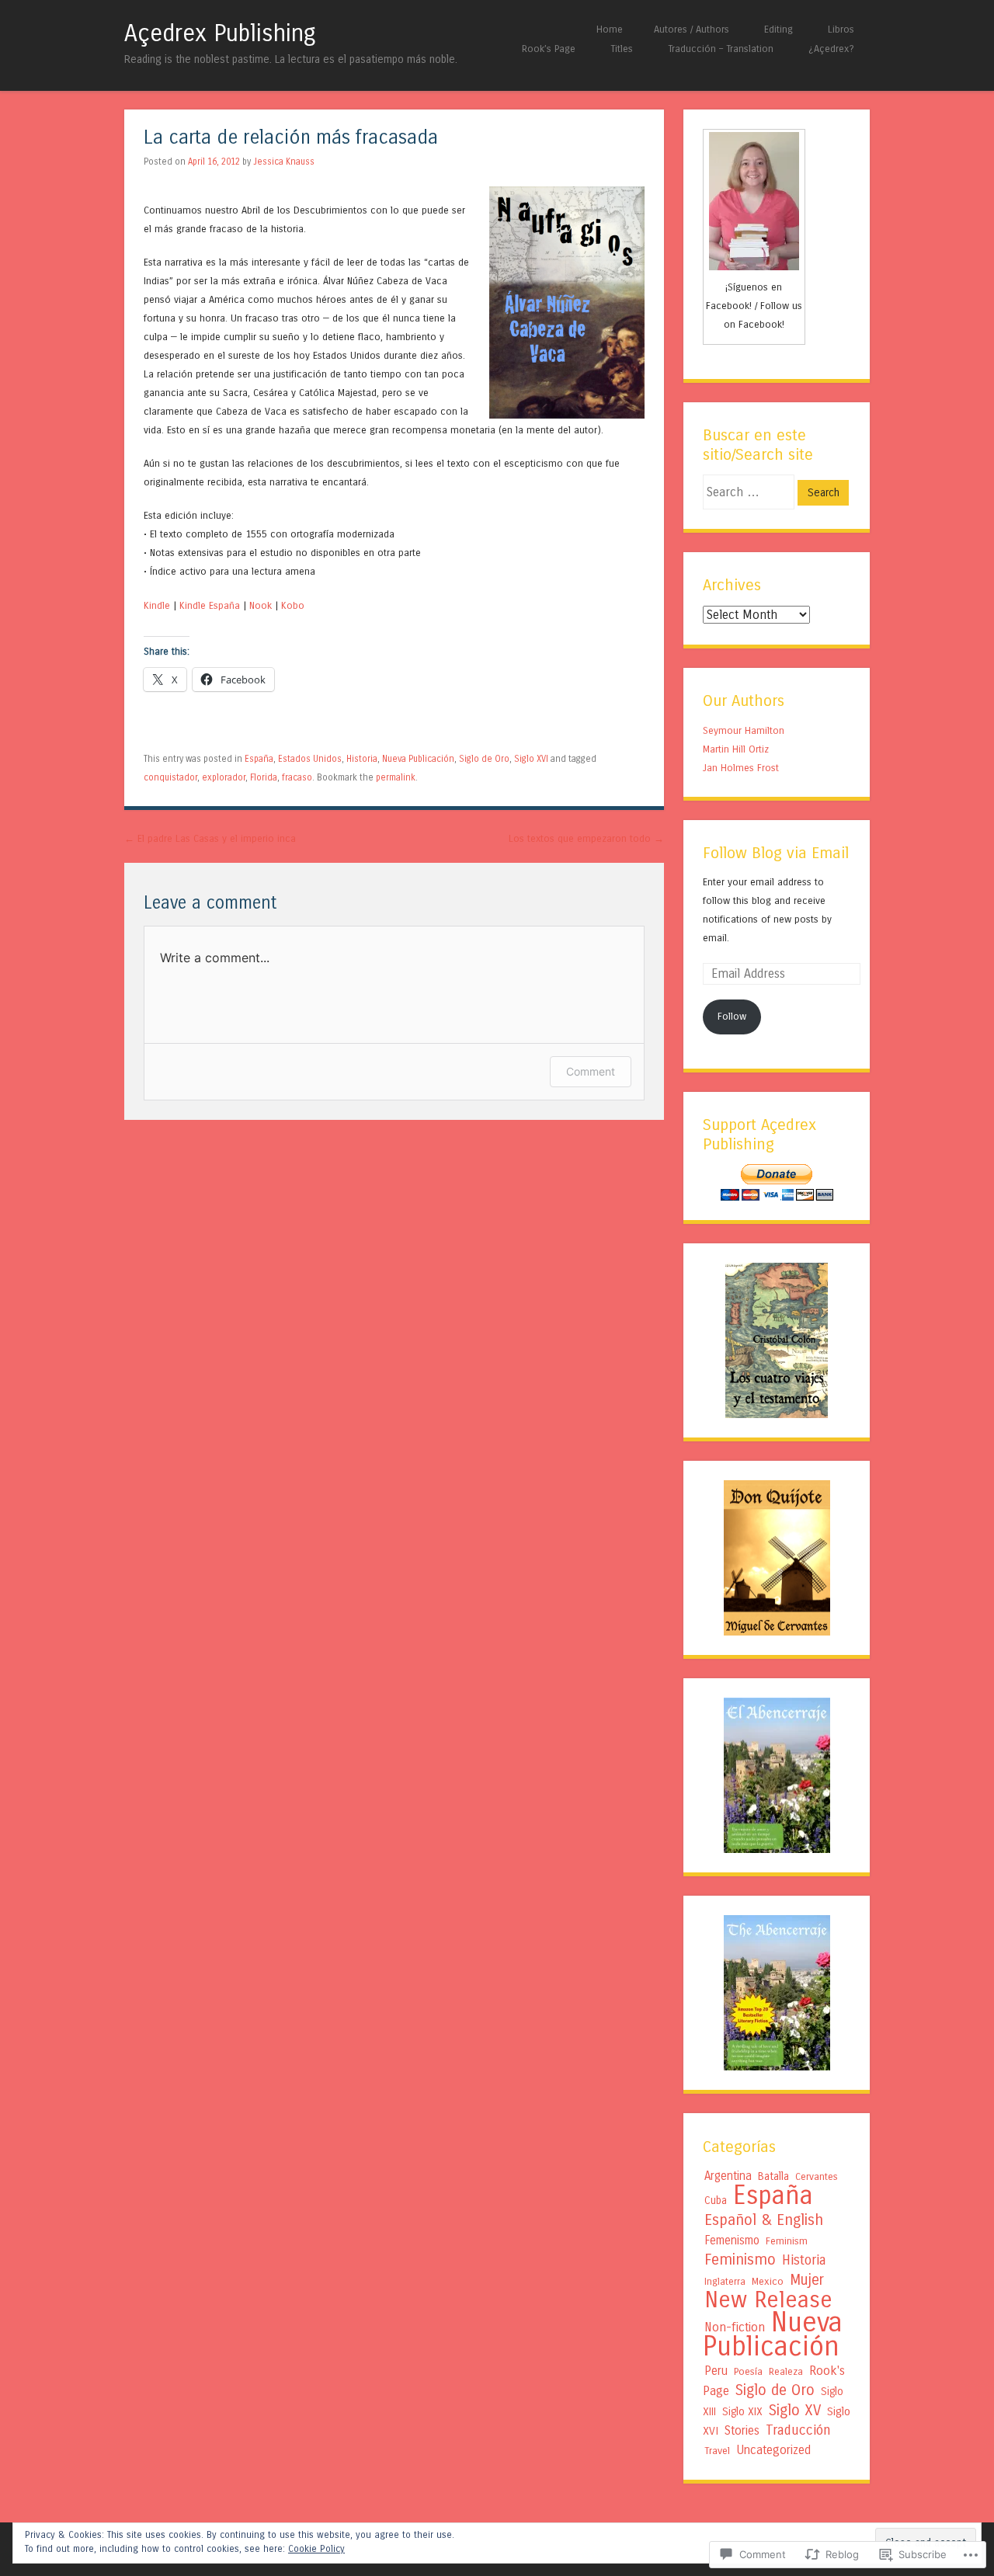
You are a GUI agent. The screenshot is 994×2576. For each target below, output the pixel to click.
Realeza (786, 2371)
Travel (717, 2451)
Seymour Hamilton (744, 730)
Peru (716, 2371)
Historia (362, 759)
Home (610, 29)
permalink (396, 777)
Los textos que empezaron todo (586, 838)
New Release (768, 2300)
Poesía (748, 2372)
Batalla (773, 2176)
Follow (732, 1016)
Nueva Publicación (418, 759)
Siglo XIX (742, 2412)
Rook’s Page (549, 49)
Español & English (764, 2220)
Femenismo (732, 2241)
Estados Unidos (310, 759)
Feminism (787, 2241)
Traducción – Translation (721, 49)
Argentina (728, 2176)
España (259, 759)
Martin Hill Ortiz (736, 749)
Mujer (807, 2280)
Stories (742, 2431)
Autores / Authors (692, 29)
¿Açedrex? (831, 49)
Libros (841, 29)
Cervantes (817, 2176)
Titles (622, 49)
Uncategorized (773, 2450)
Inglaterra (725, 2281)
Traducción (798, 2430)
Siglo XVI (531, 759)
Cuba (716, 2201)
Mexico (768, 2282)
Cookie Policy (316, 2549)
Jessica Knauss (284, 162)
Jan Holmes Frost (741, 768)
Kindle (157, 605)
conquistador (170, 777)
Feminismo (740, 2260)
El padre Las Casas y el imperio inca (210, 838)
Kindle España (210, 605)
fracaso (297, 777)
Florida (264, 777)
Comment (591, 1071)
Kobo (293, 605)
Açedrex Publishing (220, 33)
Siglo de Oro (484, 759)
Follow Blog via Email (776, 853)
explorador (224, 777)
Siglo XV (795, 2410)
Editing (779, 29)
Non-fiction (735, 2327)
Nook (261, 605)
